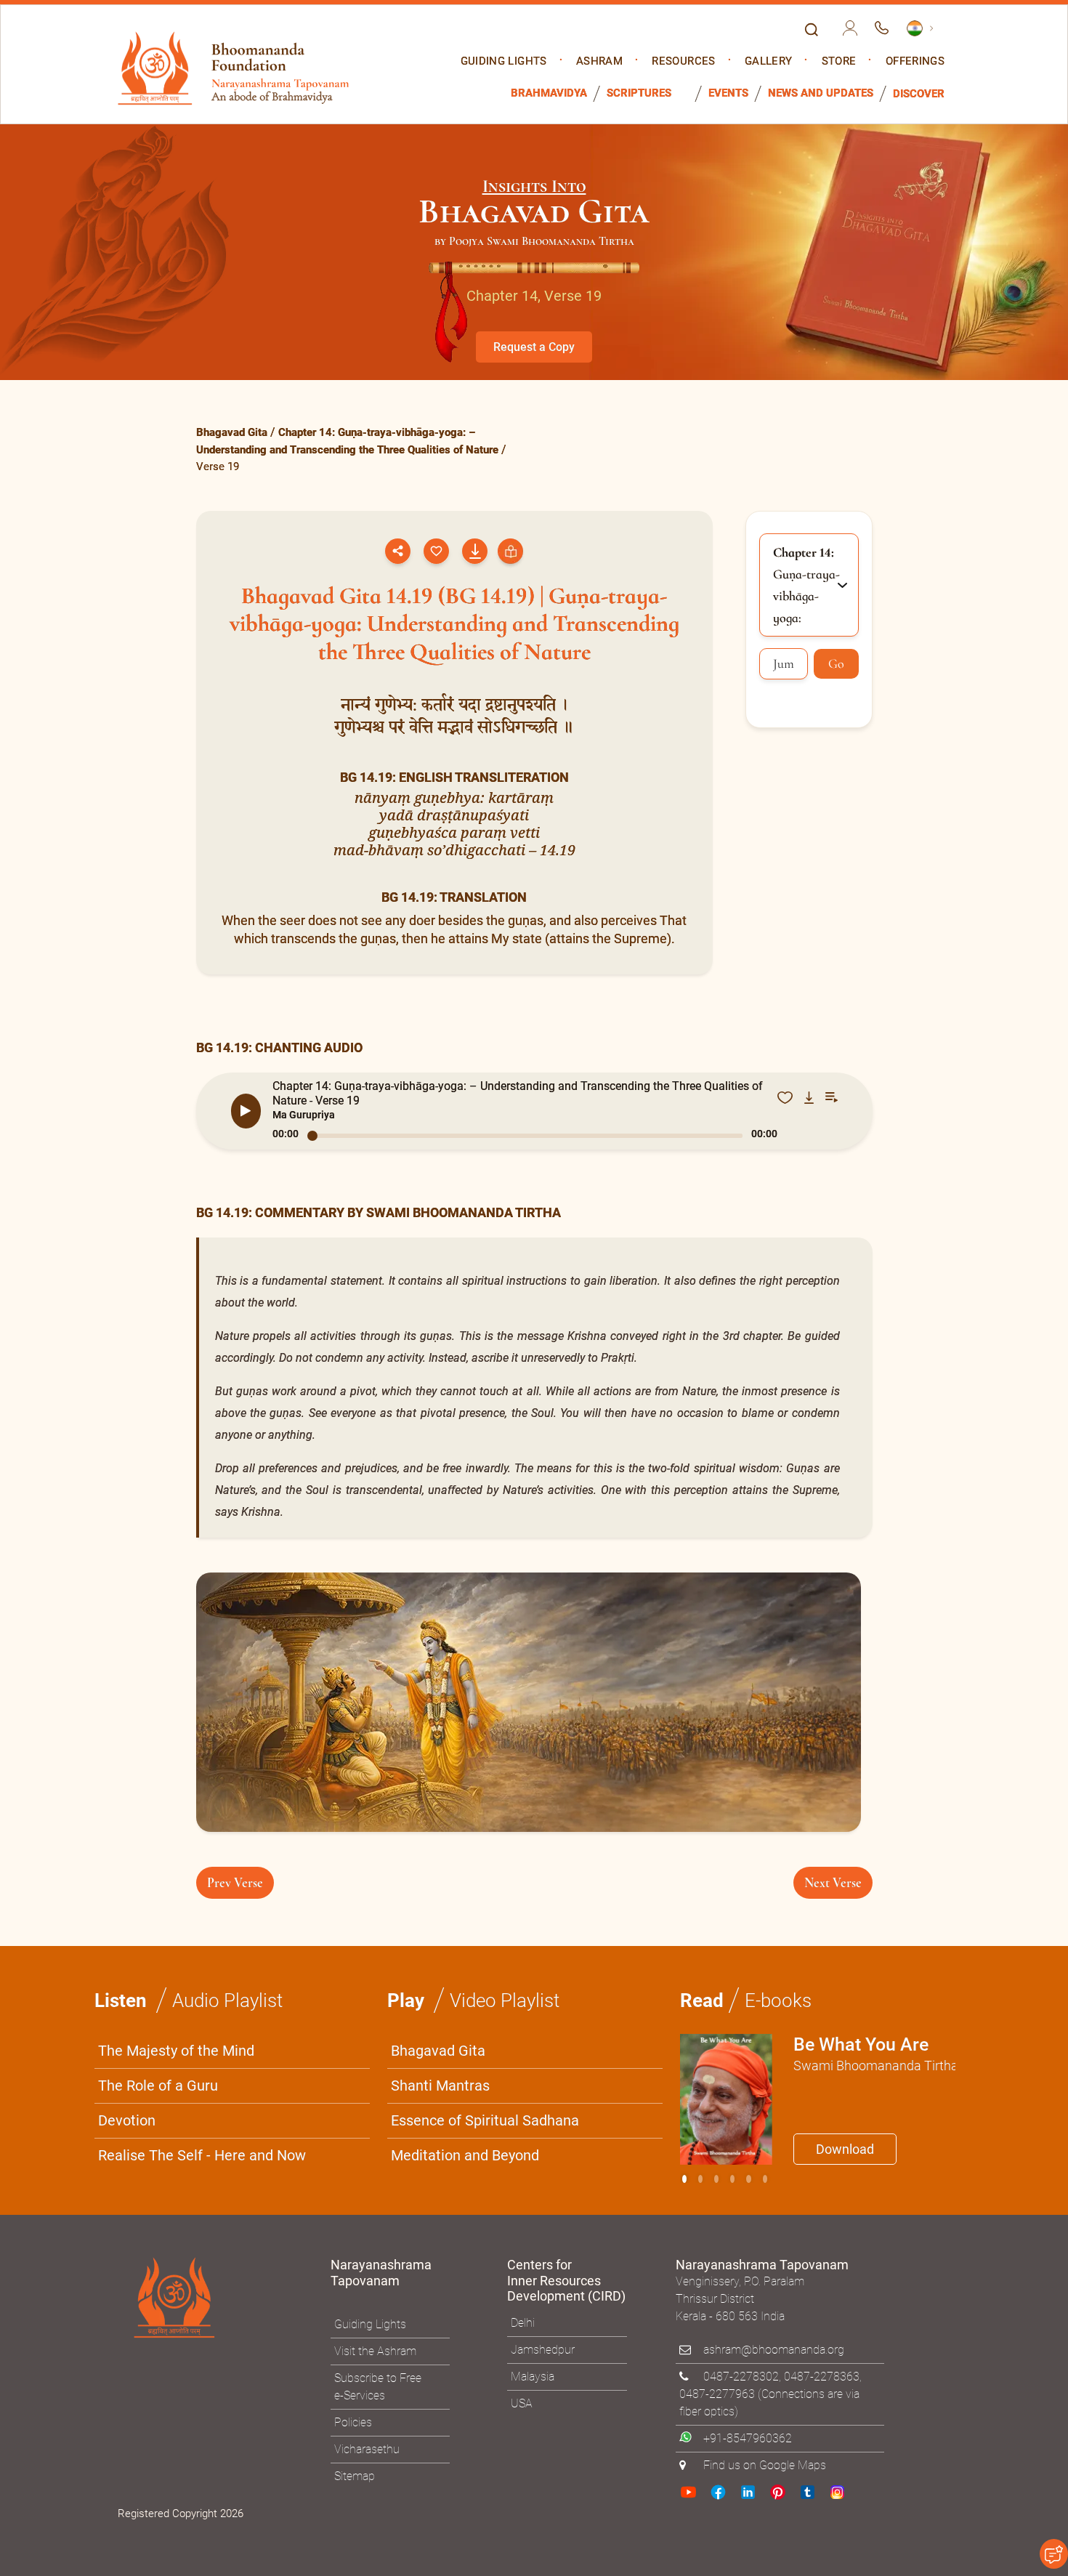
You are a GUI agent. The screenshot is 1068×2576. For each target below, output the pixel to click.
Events (728, 93)
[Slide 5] (765, 2179)
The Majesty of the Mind (176, 2051)
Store (839, 61)
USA (522, 2403)
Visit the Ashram (375, 2351)
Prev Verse (235, 1883)
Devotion (127, 2120)
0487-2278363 (822, 2377)
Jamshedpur (543, 2350)
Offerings (915, 61)
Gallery (768, 61)
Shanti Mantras (440, 2086)
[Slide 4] (748, 2179)
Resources (683, 61)
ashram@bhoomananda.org (774, 2350)
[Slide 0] (684, 2179)
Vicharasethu (367, 2449)
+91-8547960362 (748, 2438)
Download (845, 2149)
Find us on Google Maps (765, 2465)
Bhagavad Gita (232, 432)
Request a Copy (534, 347)
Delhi (523, 2323)
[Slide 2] (716, 2179)
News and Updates (821, 93)
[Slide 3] (732, 2179)
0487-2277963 (717, 2394)
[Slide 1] (700, 2179)
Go (836, 663)
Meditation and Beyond (465, 2155)
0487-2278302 (741, 2377)
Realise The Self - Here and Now (202, 2155)
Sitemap (355, 2476)
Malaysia (533, 2377)
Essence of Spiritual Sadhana (485, 2120)
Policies (353, 2422)
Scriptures (639, 93)
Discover (919, 94)
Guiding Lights (504, 61)
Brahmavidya (549, 93)
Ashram (599, 61)
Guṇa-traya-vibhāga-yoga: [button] (806, 585)
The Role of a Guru (158, 2086)
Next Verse (833, 1883)
